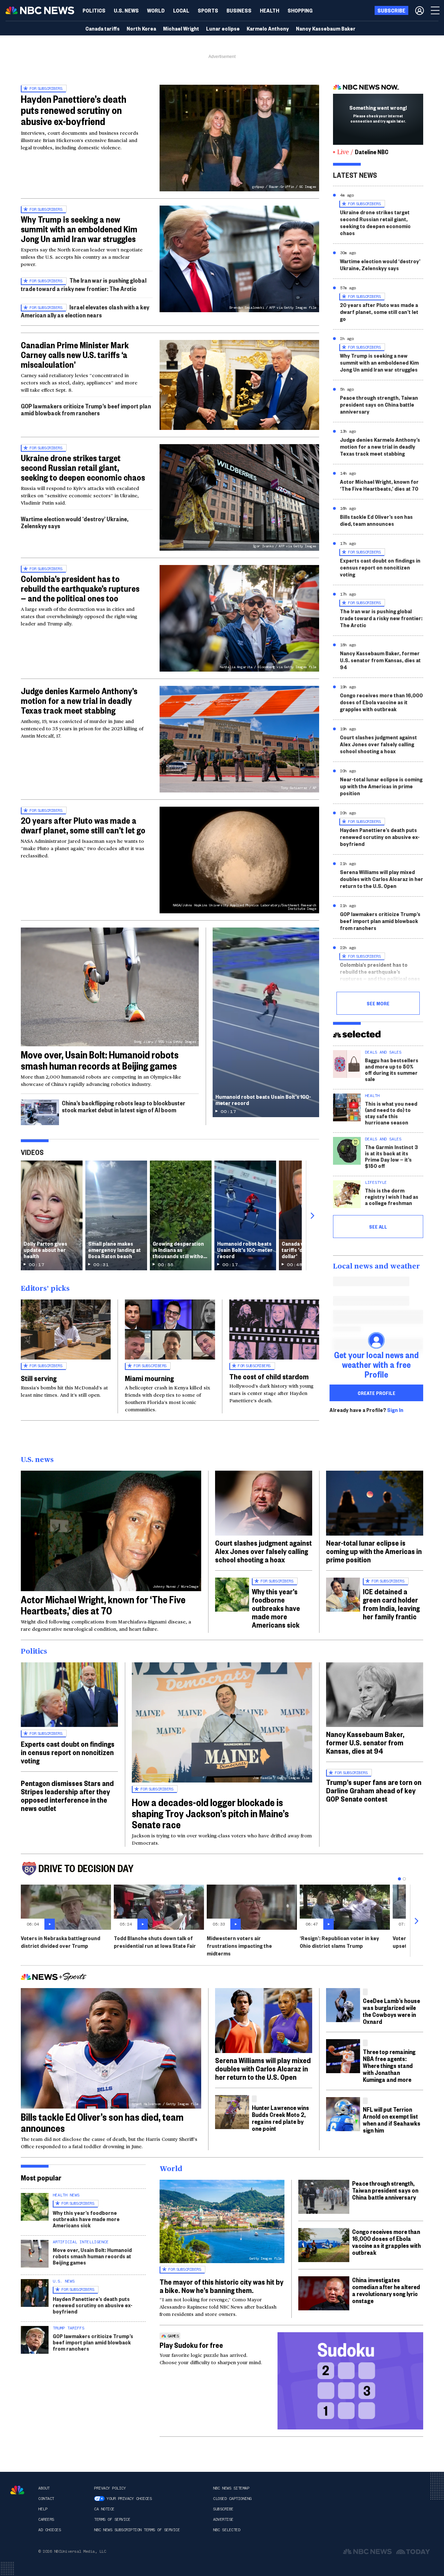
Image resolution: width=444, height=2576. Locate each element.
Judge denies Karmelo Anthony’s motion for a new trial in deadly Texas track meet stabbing (79, 700)
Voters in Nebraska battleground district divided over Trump (61, 1942)
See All (378, 1227)
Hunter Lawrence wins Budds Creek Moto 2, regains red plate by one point (280, 2118)
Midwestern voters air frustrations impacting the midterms (239, 1946)
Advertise (223, 2519)
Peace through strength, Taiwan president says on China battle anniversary (379, 404)
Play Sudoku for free (191, 2345)
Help (43, 2509)
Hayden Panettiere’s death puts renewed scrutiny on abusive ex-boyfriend (74, 110)
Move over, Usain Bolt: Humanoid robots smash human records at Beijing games (100, 1060)
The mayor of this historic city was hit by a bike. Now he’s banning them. (221, 2286)
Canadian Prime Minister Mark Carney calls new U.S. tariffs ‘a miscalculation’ (75, 355)
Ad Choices (49, 2530)
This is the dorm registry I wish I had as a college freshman (392, 1196)
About (44, 2488)
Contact (46, 2499)
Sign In (395, 1410)
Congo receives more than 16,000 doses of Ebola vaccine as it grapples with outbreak (381, 702)
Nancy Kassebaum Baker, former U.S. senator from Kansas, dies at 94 (380, 660)
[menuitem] (94, 10)
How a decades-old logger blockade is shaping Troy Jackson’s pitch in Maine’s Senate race (210, 1813)
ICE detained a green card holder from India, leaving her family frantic (391, 1604)
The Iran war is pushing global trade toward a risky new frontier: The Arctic (84, 284)
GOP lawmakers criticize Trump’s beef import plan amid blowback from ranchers (86, 409)
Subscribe (223, 2509)
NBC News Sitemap (231, 2488)
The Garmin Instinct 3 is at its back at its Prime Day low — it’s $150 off (391, 1156)
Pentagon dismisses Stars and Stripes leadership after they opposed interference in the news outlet (67, 1795)
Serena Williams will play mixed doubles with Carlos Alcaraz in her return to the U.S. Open (382, 879)
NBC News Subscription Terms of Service (137, 2530)
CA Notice (104, 2509)
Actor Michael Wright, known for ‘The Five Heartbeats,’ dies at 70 (379, 485)
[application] (239, 385)
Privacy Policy (110, 2488)
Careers (46, 2519)
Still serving (39, 1378)
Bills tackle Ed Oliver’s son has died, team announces (376, 520)
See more (378, 1003)
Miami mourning (149, 1378)
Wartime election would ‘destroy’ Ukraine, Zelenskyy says (75, 522)
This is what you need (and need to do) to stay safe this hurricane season (391, 1113)
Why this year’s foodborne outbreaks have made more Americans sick (276, 1608)
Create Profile (377, 1393)
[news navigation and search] (436, 10)
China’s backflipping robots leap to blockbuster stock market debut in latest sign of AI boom (123, 1106)
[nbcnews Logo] (17, 2490)
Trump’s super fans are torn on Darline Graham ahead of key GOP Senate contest (374, 1790)
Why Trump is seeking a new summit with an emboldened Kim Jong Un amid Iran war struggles (79, 229)
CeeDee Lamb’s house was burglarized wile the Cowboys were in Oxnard (391, 2011)
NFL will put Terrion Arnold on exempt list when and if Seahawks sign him (392, 2120)
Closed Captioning (232, 2499)
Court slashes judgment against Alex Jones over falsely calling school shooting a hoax (378, 744)
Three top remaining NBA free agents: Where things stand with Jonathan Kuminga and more (389, 2065)
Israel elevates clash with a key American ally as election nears (85, 311)
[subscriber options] (420, 10)
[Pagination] (399, 1879)
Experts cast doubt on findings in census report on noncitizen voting (380, 567)
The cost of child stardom (269, 1376)
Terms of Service (112, 2519)
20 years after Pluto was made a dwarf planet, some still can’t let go (83, 825)
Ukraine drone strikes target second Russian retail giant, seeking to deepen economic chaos (83, 467)
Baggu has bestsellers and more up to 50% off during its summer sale (392, 1069)
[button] (181, 10)
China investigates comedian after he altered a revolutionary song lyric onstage (386, 2290)
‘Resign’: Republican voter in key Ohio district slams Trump (339, 1942)
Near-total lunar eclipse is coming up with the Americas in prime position (381, 786)
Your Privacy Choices (129, 2499)
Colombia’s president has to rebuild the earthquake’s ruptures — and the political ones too (80, 588)
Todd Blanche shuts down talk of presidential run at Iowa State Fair (155, 1942)
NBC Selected (227, 2530)
